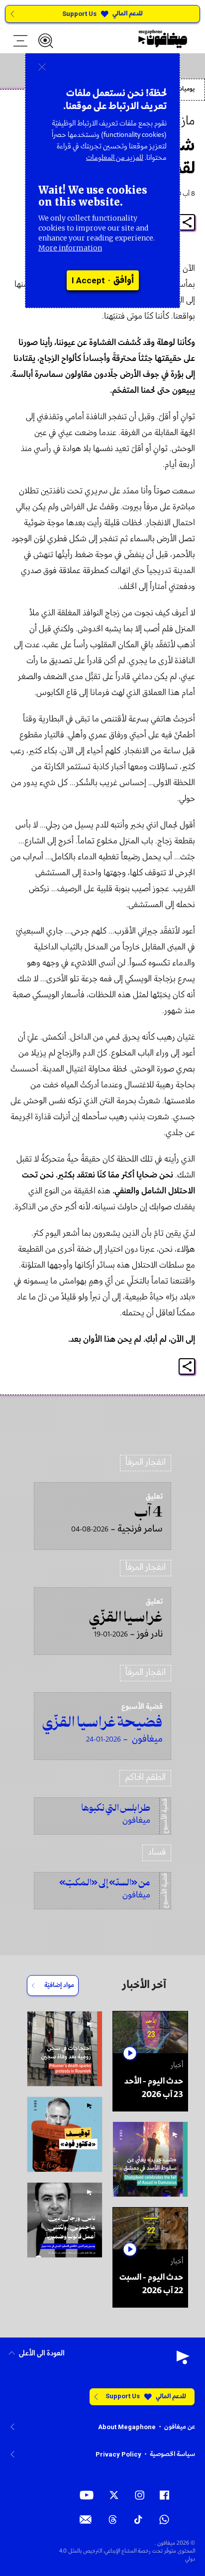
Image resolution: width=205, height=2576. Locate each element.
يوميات (186, 89)
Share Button (187, 222)
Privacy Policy (118, 2454)
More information (70, 248)
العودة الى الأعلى (42, 2354)
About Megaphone (127, 2427)
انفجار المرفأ (146, 1463)
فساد (157, 1852)
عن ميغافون (180, 2427)
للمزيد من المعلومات (115, 158)
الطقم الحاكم (145, 1778)
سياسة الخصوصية (172, 2454)
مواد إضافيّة (59, 1985)
